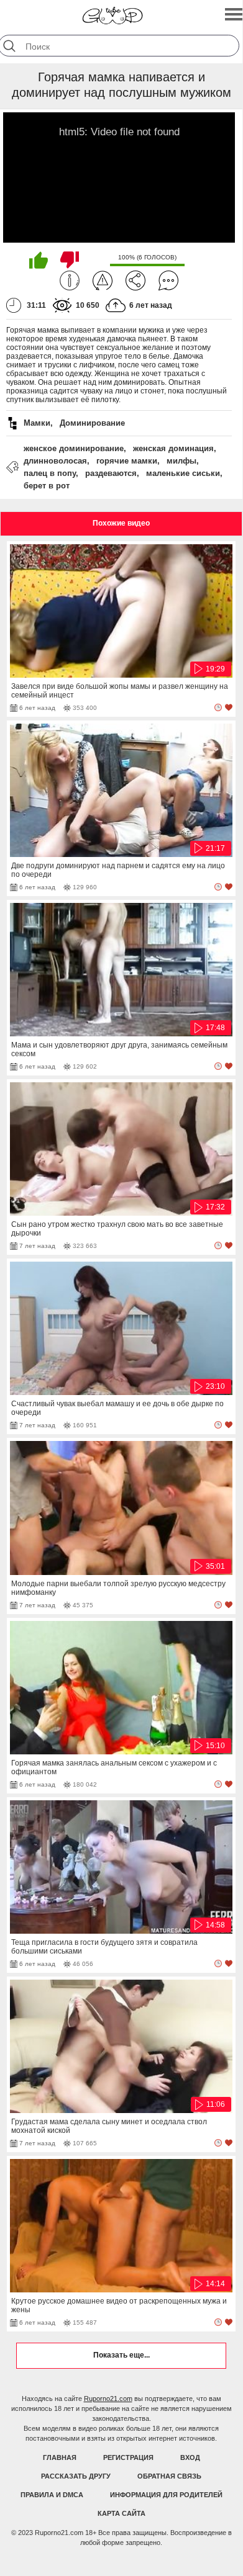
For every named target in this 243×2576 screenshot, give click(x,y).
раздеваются (111, 473)
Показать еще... (122, 2355)
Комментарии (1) (168, 280)
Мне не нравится (70, 260)
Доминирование (92, 423)
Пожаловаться (103, 280)
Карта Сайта (122, 2513)
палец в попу (50, 473)
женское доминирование (74, 448)
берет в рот (47, 486)
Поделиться (135, 280)
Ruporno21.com (108, 2399)
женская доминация (173, 448)
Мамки (37, 423)
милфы (181, 461)
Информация (70, 280)
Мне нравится (39, 260)
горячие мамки (127, 461)
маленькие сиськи (183, 473)
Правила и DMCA (52, 2495)
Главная (60, 2457)
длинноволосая (55, 461)
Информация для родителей (166, 2495)
